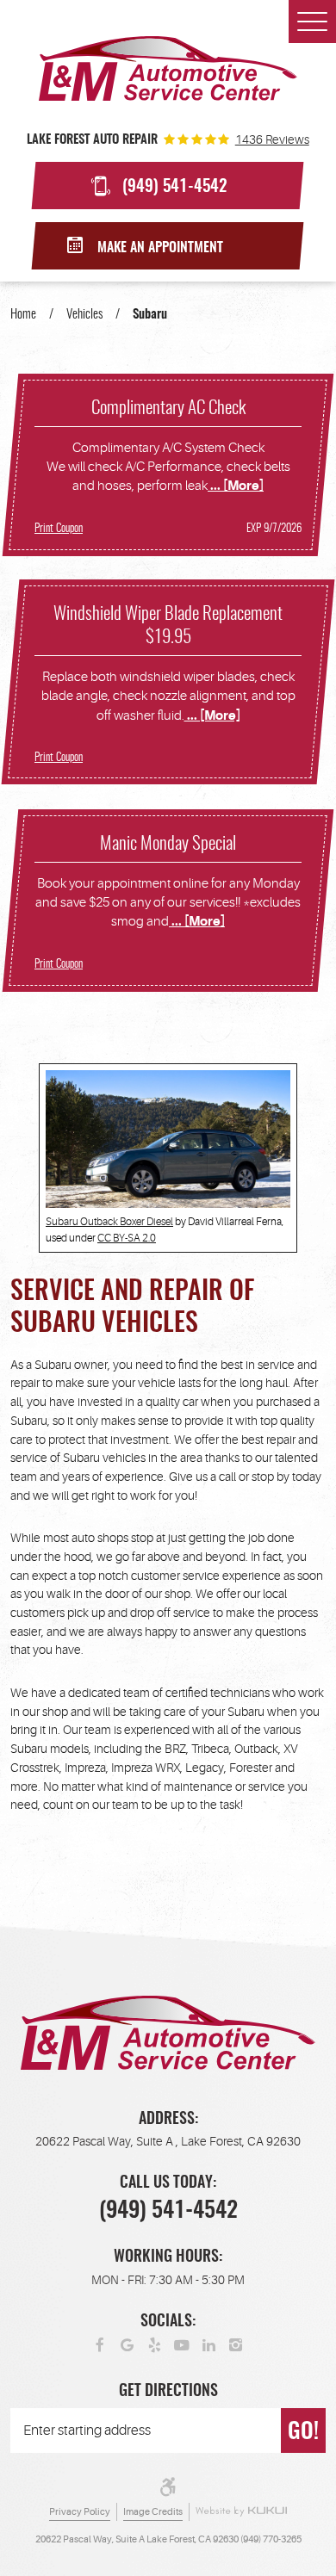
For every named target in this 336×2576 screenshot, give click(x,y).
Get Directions (168, 2392)
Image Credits (153, 2512)
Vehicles (84, 315)
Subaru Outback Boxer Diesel (109, 1222)
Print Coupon (59, 529)
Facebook (101, 2344)
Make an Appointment (160, 248)
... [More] (236, 486)
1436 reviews (272, 139)
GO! (303, 2432)
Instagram (236, 2344)
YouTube (182, 2344)
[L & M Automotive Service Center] (168, 68)
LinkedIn (209, 2344)
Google (128, 2344)
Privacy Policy (80, 2512)
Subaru (150, 315)
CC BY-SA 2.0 (127, 1238)
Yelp (155, 2344)
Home (23, 315)
